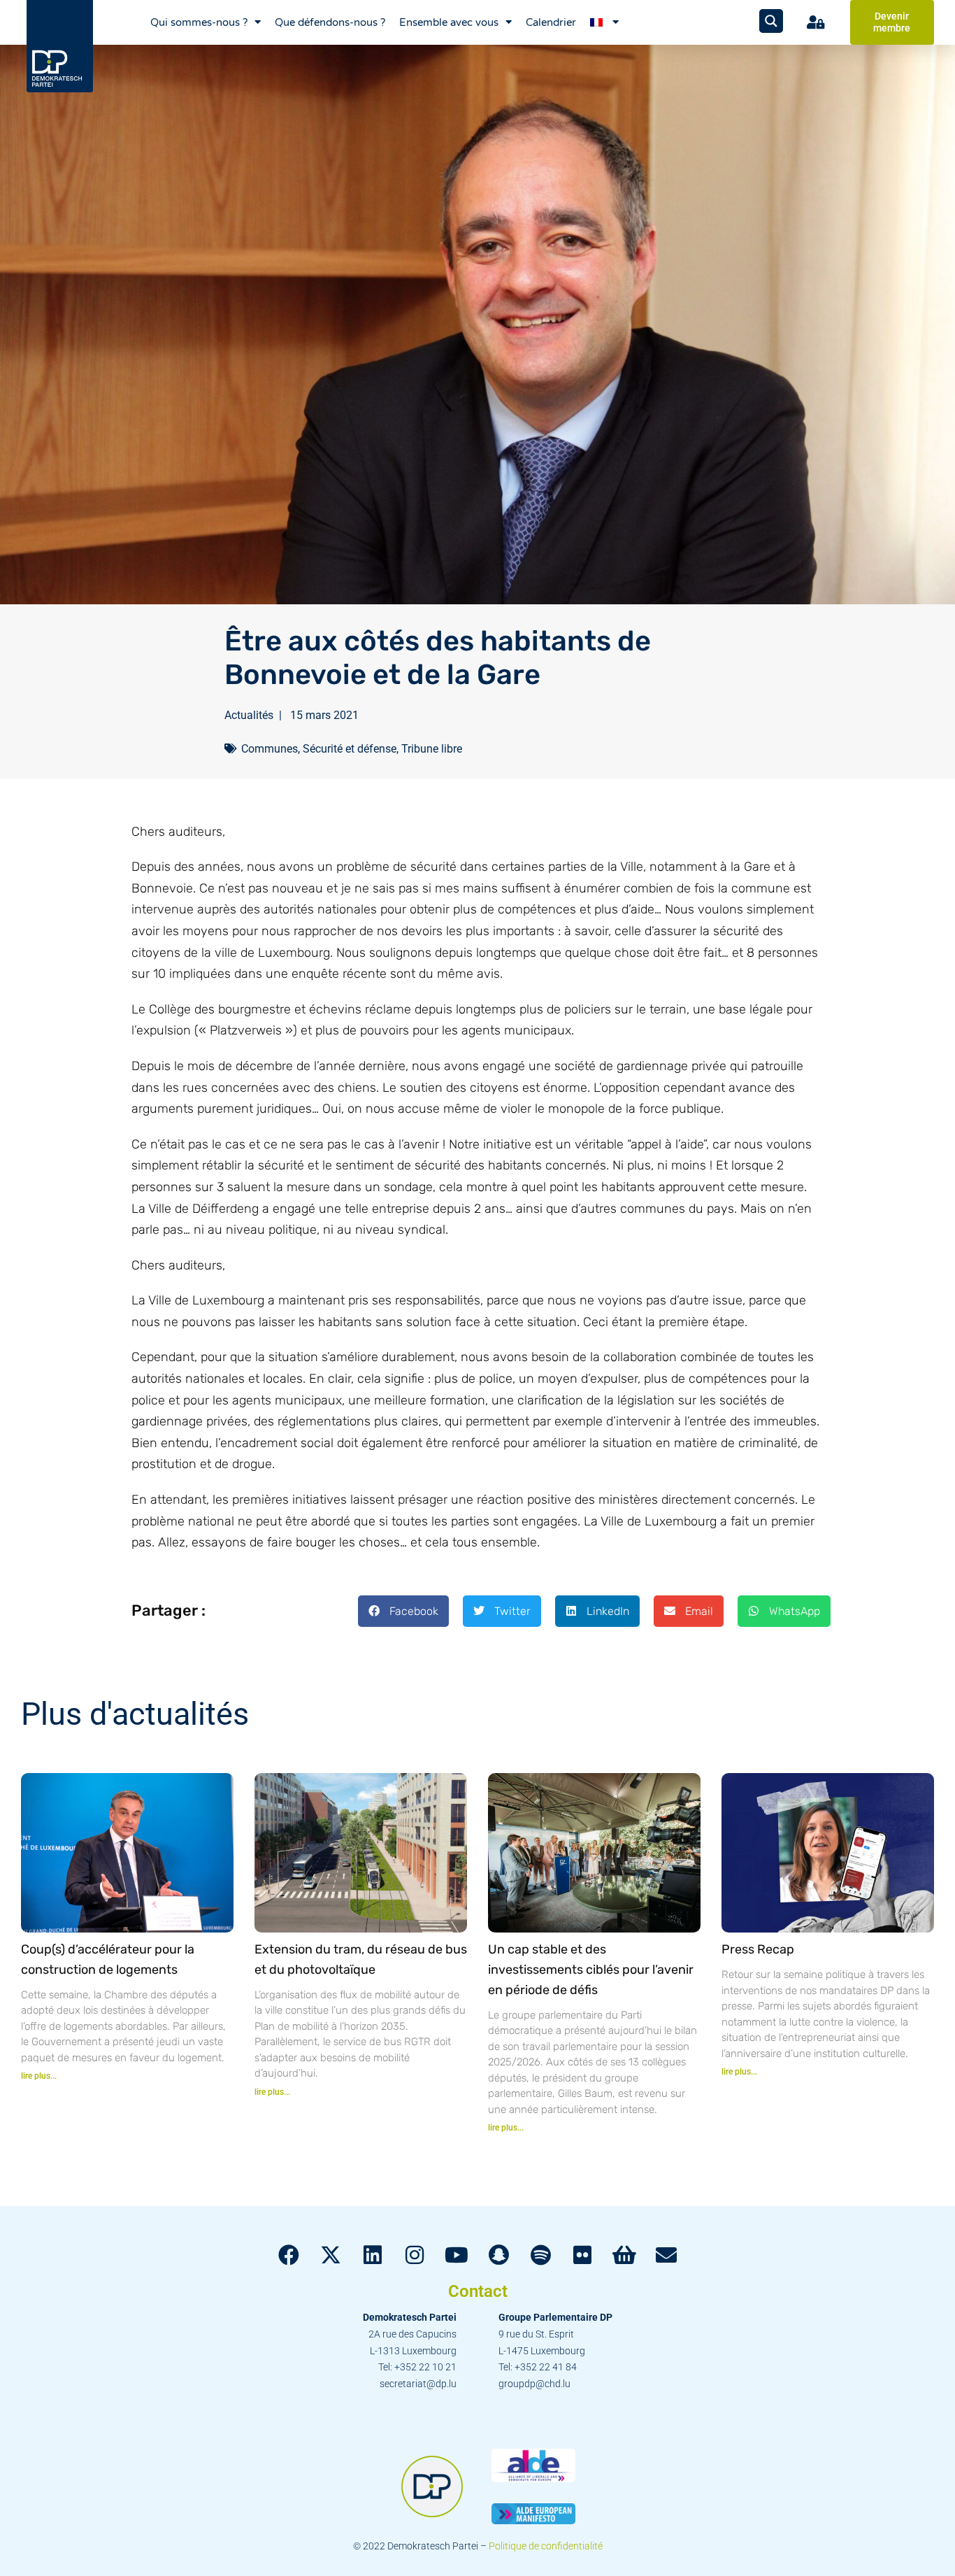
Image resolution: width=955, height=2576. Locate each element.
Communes (270, 749)
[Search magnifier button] (771, 21)
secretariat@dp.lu (418, 2384)
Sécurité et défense (350, 749)
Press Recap (758, 1949)
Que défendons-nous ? (330, 22)
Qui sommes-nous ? (199, 22)
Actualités (249, 715)
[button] (403, 1611)
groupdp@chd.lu (534, 2384)
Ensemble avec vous (449, 22)
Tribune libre (432, 749)
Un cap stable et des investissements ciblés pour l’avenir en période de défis (591, 1970)
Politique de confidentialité (546, 2546)
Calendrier (551, 22)
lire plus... (39, 2076)
